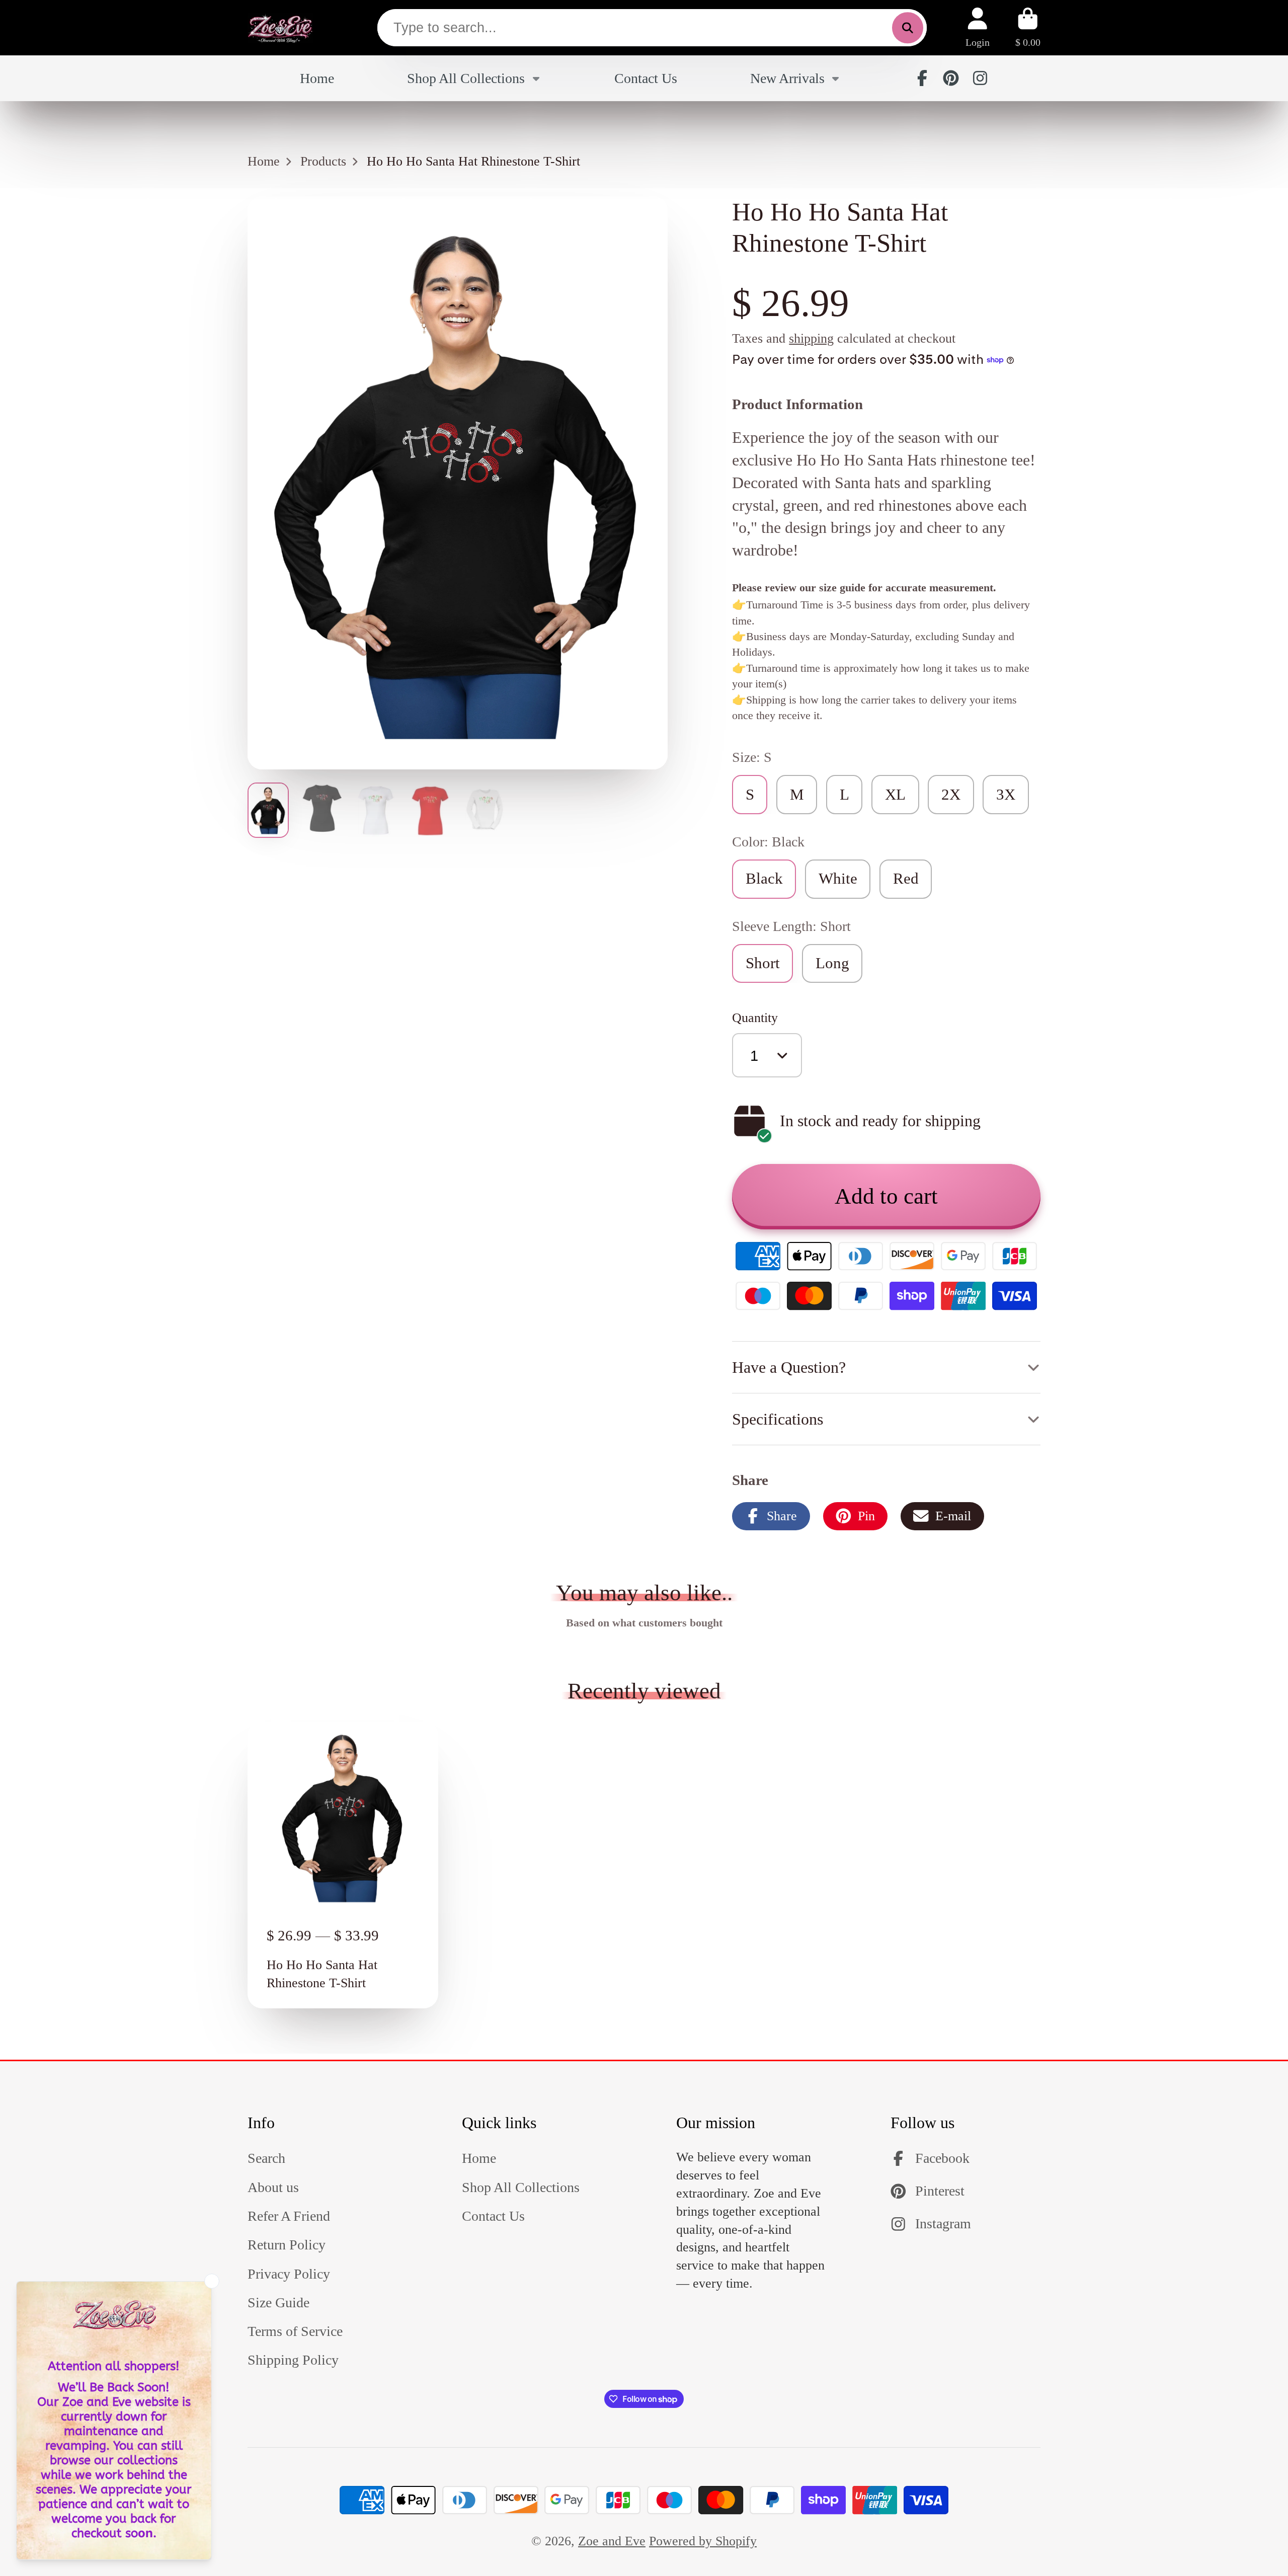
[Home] (280, 28)
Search (266, 2158)
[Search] (907, 28)
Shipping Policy (293, 2360)
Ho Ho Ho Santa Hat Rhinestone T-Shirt (343, 1865)
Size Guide (278, 2302)
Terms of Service (295, 2331)
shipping (811, 338)
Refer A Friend (289, 2216)
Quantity (755, 1018)
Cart (1028, 27)
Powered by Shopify (703, 2541)
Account (978, 27)
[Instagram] (980, 78)
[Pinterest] (951, 78)
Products (323, 161)
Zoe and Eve (612, 2541)
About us (273, 2187)
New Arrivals (787, 78)
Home (317, 78)
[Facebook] (922, 78)
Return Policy (287, 2245)
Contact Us (646, 78)
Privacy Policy (289, 2274)
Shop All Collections (466, 78)
